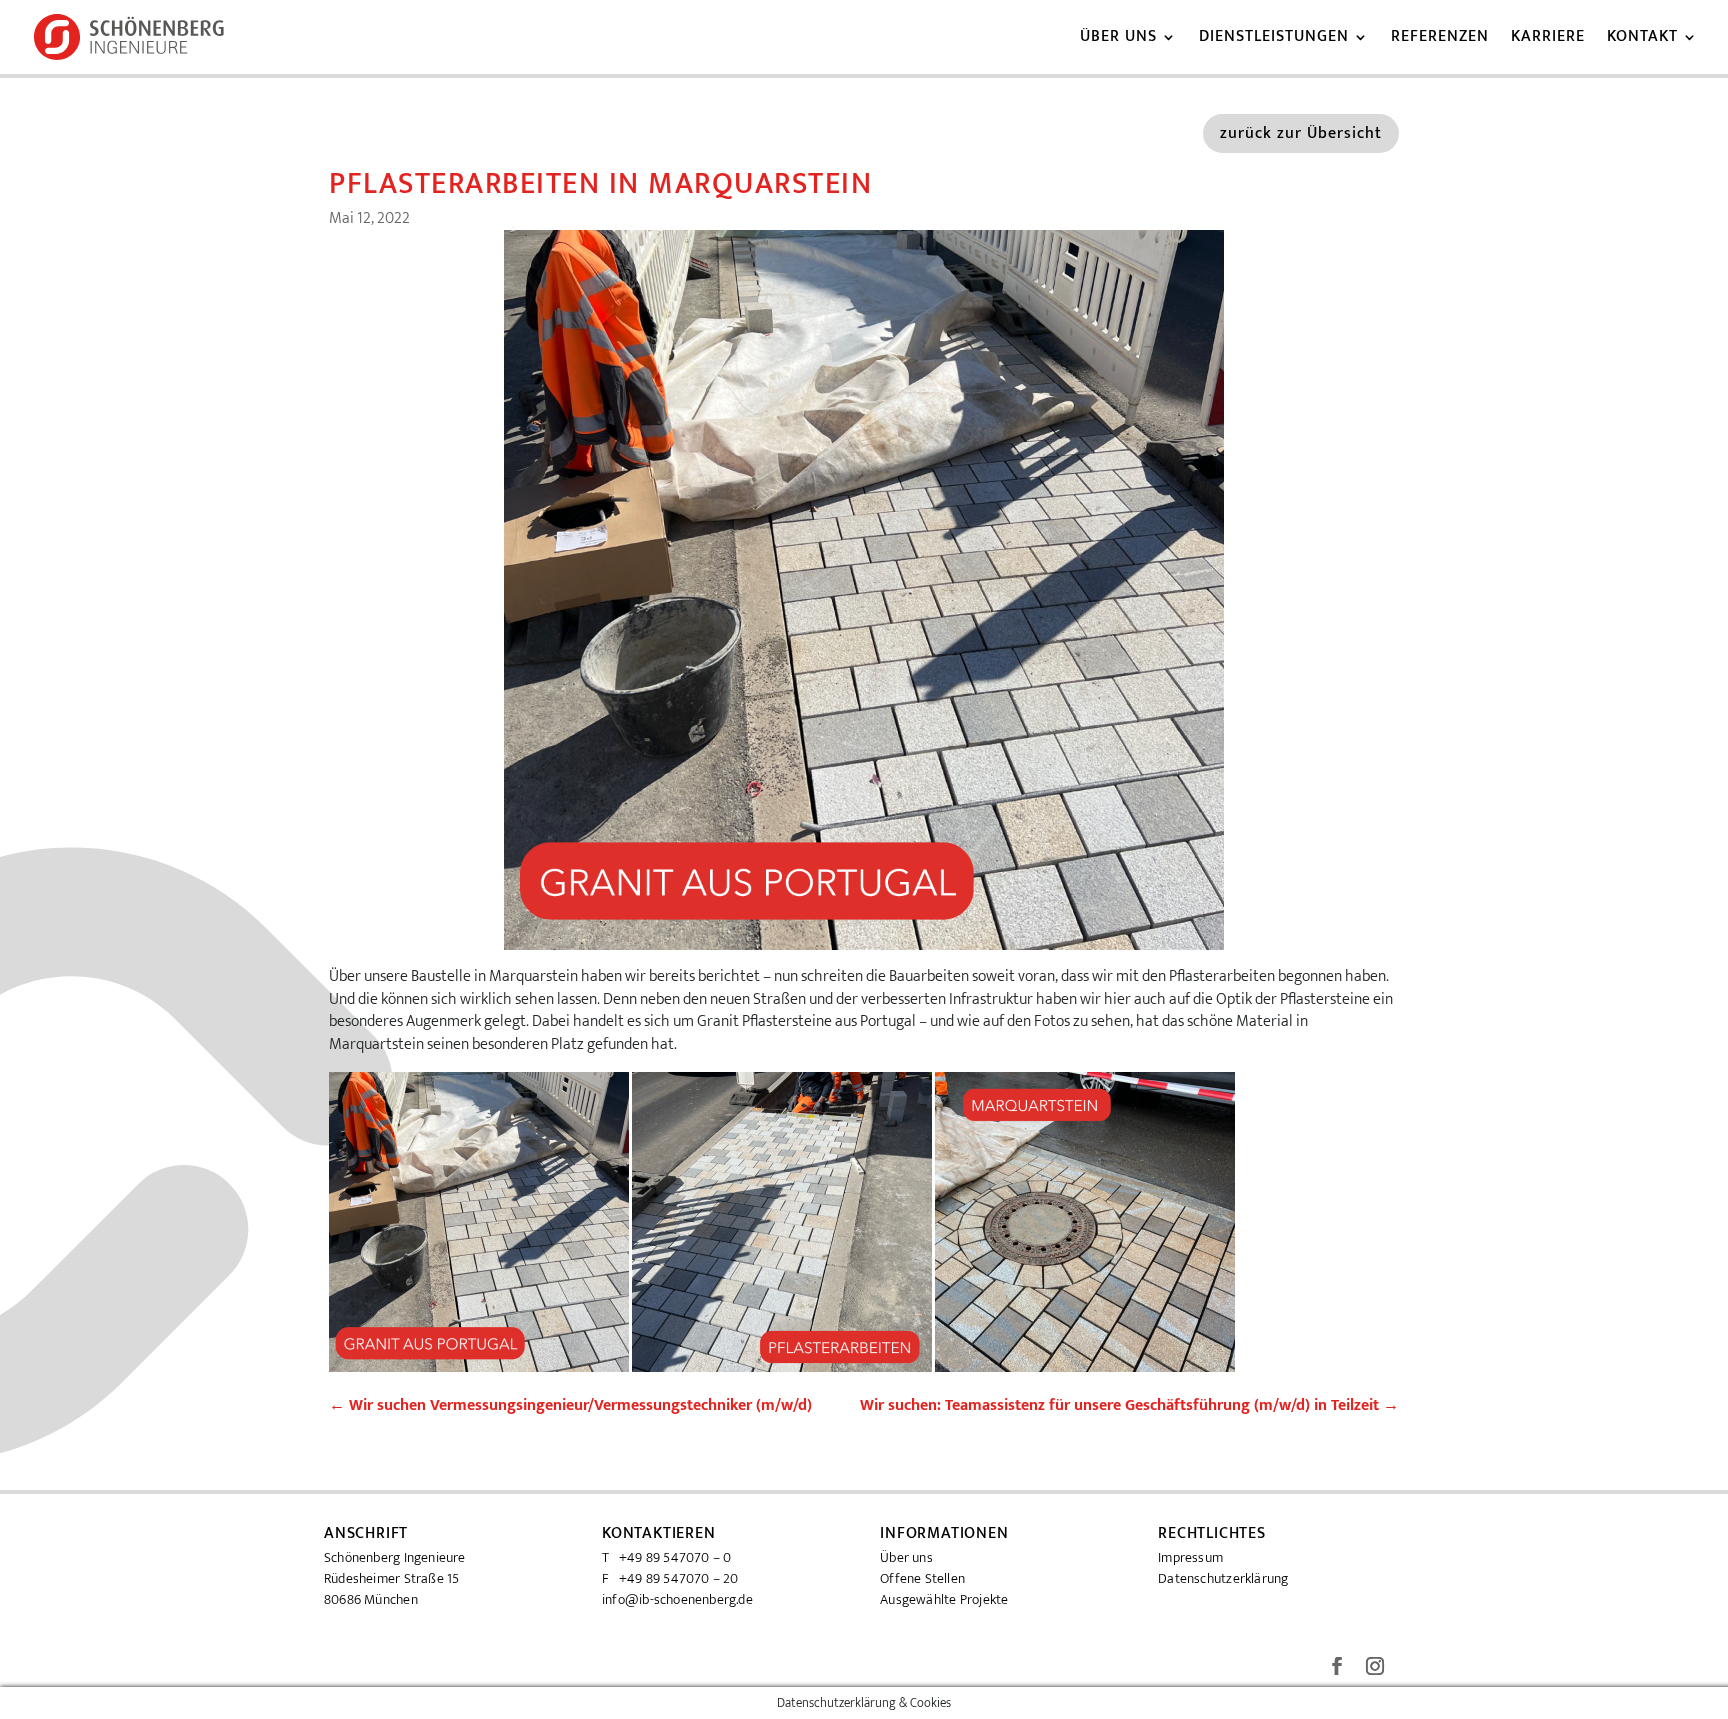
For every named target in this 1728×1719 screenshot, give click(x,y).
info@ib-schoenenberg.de (677, 1599)
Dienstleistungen (1274, 40)
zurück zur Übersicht (1301, 133)
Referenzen (1440, 40)
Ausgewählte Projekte (944, 1599)
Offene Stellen (922, 1578)
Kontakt (1642, 40)
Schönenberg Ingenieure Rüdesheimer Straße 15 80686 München (395, 1578)
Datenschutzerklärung (1223, 1578)
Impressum (1190, 1557)
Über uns (1118, 40)
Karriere (1548, 40)
